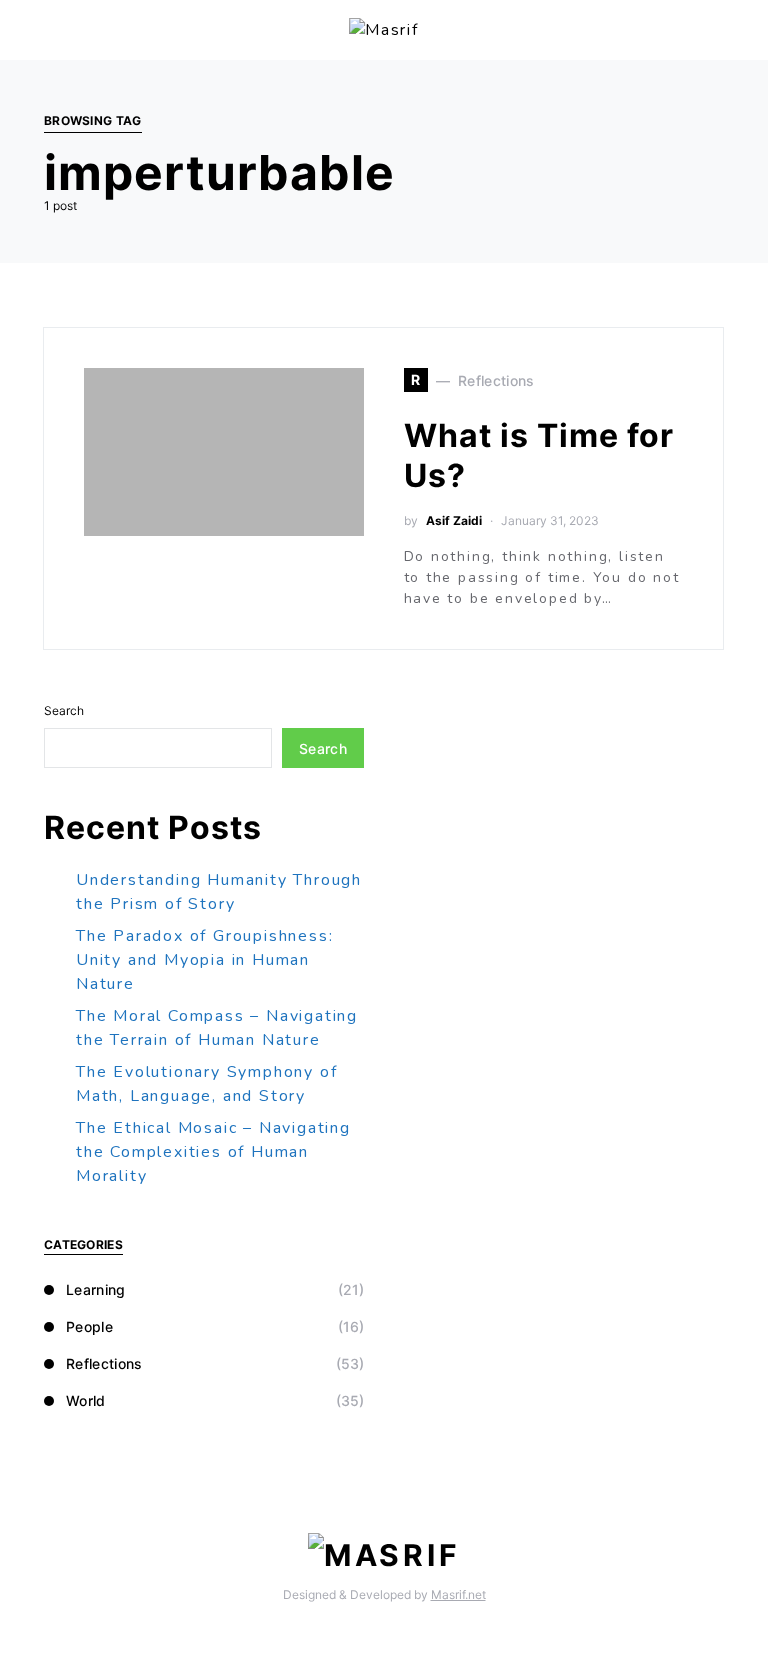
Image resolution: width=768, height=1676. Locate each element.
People (89, 1326)
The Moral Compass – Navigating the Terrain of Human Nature (217, 1028)
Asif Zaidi (454, 520)
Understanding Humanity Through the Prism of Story (219, 892)
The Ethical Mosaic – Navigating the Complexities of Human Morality (213, 1152)
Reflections (104, 1363)
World (86, 1400)
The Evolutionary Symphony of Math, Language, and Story (206, 1084)
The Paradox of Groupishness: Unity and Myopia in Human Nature (204, 960)
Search (64, 710)
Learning (96, 1289)
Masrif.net (458, 1594)
